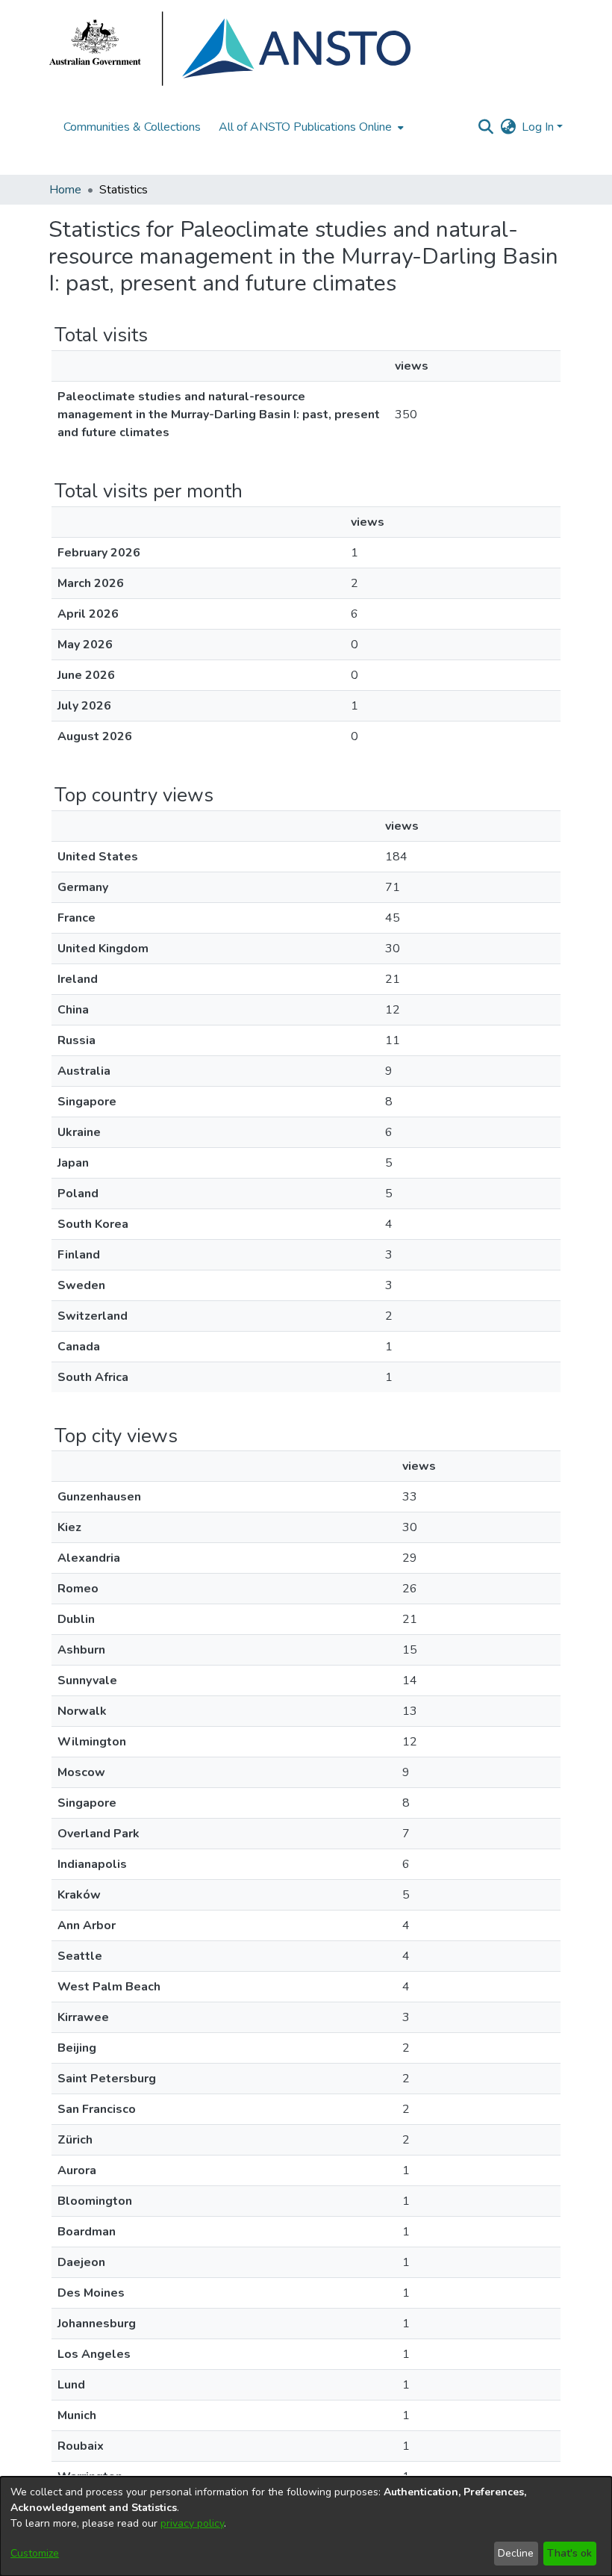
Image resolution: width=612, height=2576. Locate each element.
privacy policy (192, 2523)
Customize (35, 2553)
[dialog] (306, 2526)
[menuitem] (310, 127)
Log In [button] (539, 127)
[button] (485, 127)
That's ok (569, 2553)
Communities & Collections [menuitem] (132, 127)
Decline (516, 2553)
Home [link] (65, 190)
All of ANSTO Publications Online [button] (305, 127)
